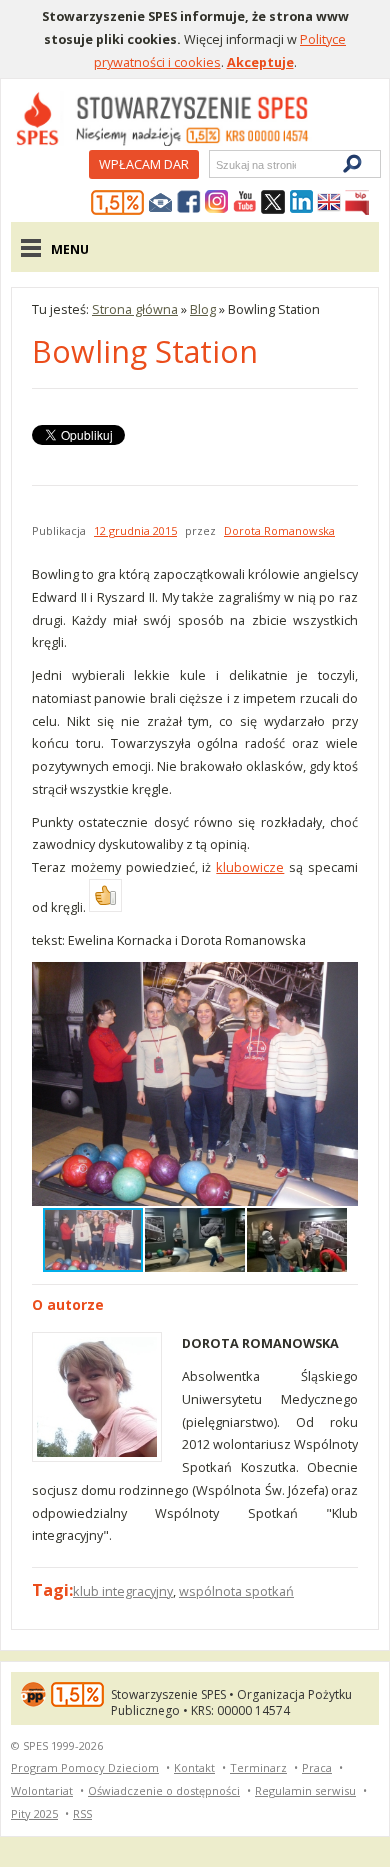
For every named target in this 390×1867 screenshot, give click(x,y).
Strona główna (135, 309)
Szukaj (215, 164)
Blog (203, 309)
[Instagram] (217, 203)
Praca (317, 1767)
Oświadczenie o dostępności (164, 1790)
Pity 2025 (34, 1813)
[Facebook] (189, 203)
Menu (70, 249)
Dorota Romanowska (279, 530)
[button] (340, 979)
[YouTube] (245, 203)
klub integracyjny (123, 1591)
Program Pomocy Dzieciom (85, 1767)
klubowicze (250, 867)
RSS (82, 1813)
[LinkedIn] (301, 203)
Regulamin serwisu (305, 1790)
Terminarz (258, 1767)
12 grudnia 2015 (135, 530)
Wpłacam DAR (144, 164)
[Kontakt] (161, 203)
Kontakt (194, 1767)
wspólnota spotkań (236, 1591)
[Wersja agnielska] (329, 203)
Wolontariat (42, 1790)
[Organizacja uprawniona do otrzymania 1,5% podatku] (118, 203)
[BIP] (357, 203)
